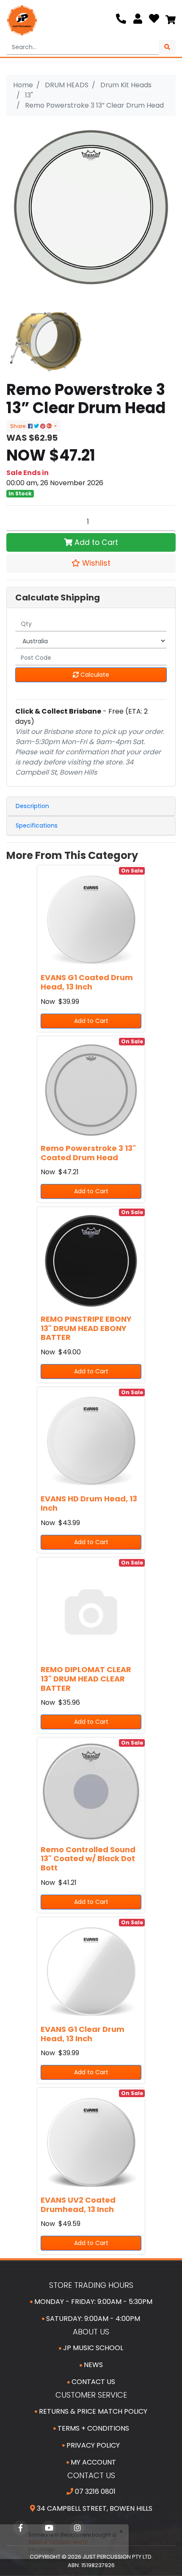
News (92, 2365)
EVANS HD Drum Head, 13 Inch (89, 1503)
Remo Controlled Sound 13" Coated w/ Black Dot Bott (88, 1859)
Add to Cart (95, 542)
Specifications (37, 825)
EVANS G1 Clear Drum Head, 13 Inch (83, 2034)
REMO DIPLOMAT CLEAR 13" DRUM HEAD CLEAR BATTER (86, 1678)
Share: (19, 426)
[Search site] (167, 47)
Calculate (94, 675)
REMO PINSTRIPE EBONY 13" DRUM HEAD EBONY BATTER (86, 1328)
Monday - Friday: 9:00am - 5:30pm (92, 2302)
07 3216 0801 (94, 2491)
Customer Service (91, 2395)
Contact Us (92, 2382)
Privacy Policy (92, 2445)
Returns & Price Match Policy (92, 2411)
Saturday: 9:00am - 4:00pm (92, 2319)
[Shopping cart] (171, 20)
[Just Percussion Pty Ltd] (22, 20)
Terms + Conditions (92, 2428)
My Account (92, 2462)
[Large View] (45, 341)
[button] (91, 563)
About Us (91, 2332)
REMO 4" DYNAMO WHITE (56, 2542)
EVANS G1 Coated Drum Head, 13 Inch (87, 982)
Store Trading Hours (91, 2285)
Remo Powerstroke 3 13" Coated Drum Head (88, 1153)
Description (32, 806)
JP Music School (92, 2348)
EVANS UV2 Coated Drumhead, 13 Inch (78, 2205)
